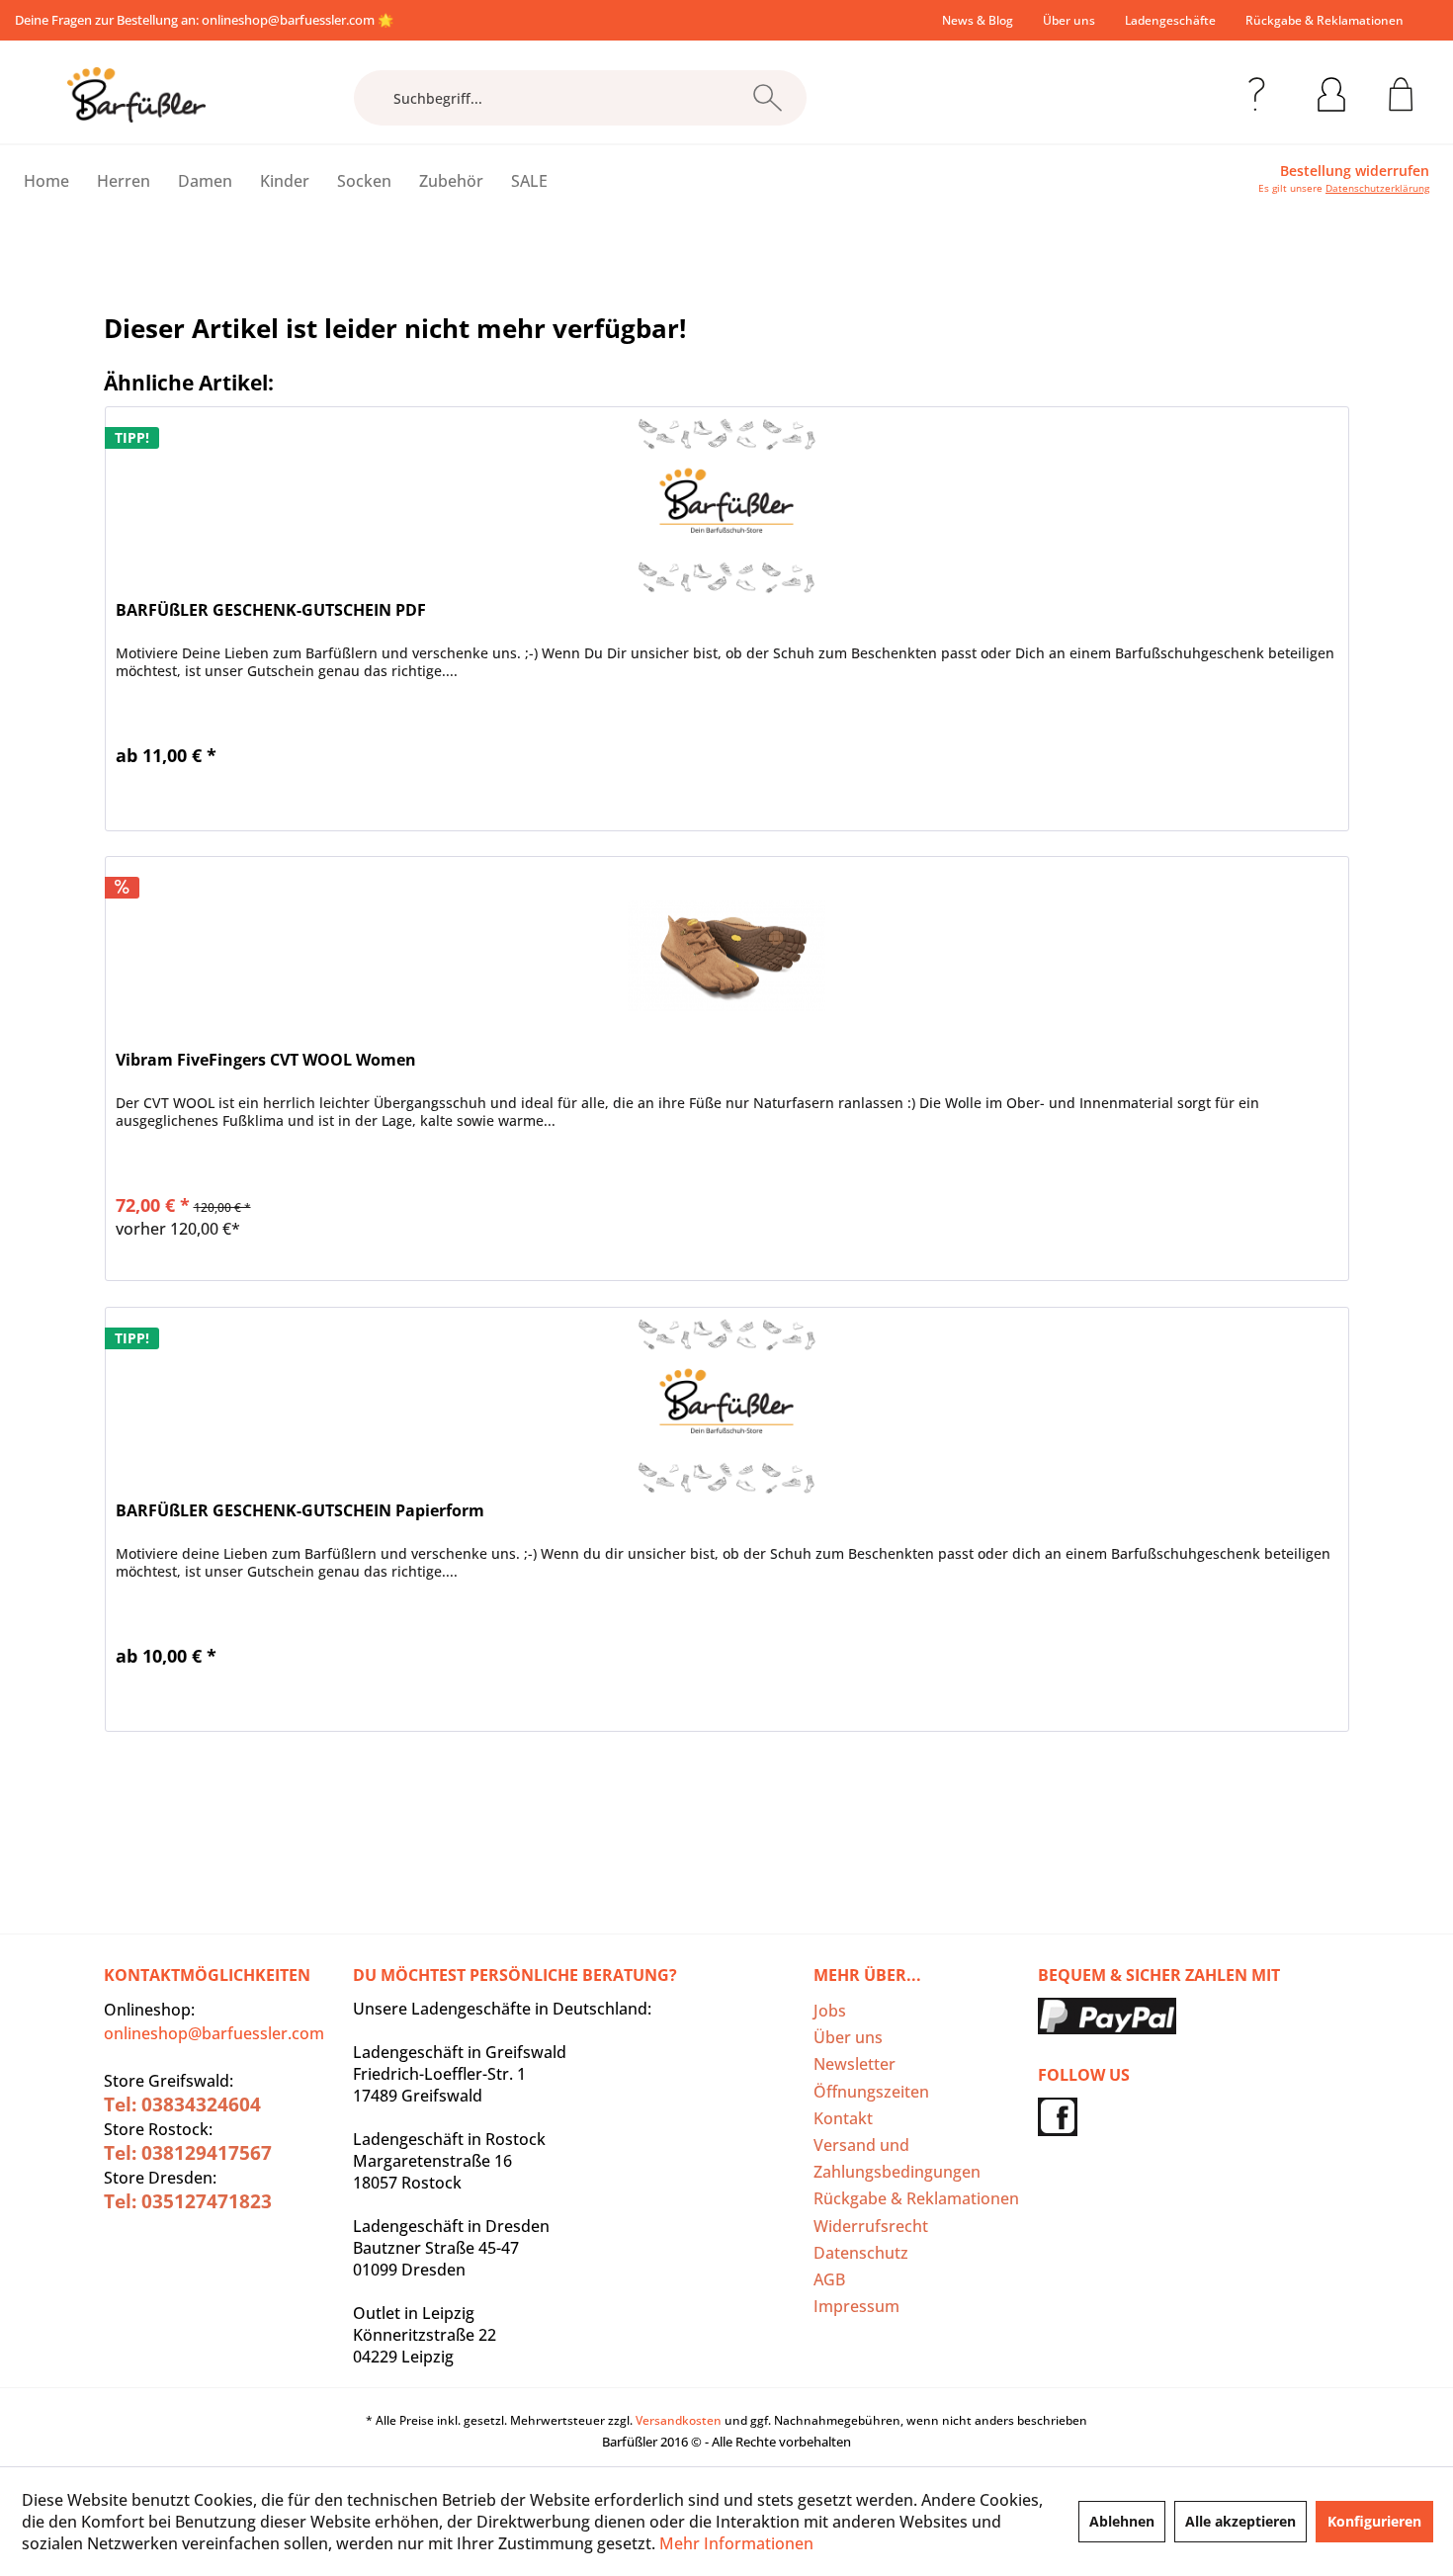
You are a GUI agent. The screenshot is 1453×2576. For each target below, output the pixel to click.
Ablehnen (1122, 2521)
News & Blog (978, 20)
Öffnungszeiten (871, 2092)
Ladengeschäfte (1170, 20)
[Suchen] (768, 98)
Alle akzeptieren (1240, 2521)
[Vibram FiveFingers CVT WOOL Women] (727, 956)
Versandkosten (679, 2420)
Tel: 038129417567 (188, 2153)
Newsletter (855, 2064)
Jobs (830, 2011)
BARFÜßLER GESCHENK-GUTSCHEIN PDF (271, 610)
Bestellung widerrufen (1355, 171)
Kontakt (843, 2118)
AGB (829, 2279)
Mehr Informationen (736, 2543)
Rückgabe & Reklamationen (1325, 20)
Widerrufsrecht (871, 2226)
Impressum (856, 2306)
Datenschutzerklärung (1377, 188)
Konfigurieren (1374, 2521)
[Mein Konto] (1331, 91)
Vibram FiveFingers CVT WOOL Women (266, 1060)
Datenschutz (861, 2253)
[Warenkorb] (1401, 91)
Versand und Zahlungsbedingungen (897, 2158)
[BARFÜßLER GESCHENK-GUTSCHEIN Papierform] (727, 1407)
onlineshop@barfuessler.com (288, 20)
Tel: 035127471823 (188, 2201)
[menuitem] (978, 20)
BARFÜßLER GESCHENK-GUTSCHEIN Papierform (300, 1511)
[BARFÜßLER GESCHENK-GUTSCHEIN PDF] (727, 506)
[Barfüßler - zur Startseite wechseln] (136, 95)
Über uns (1069, 20)
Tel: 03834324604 (182, 2104)
